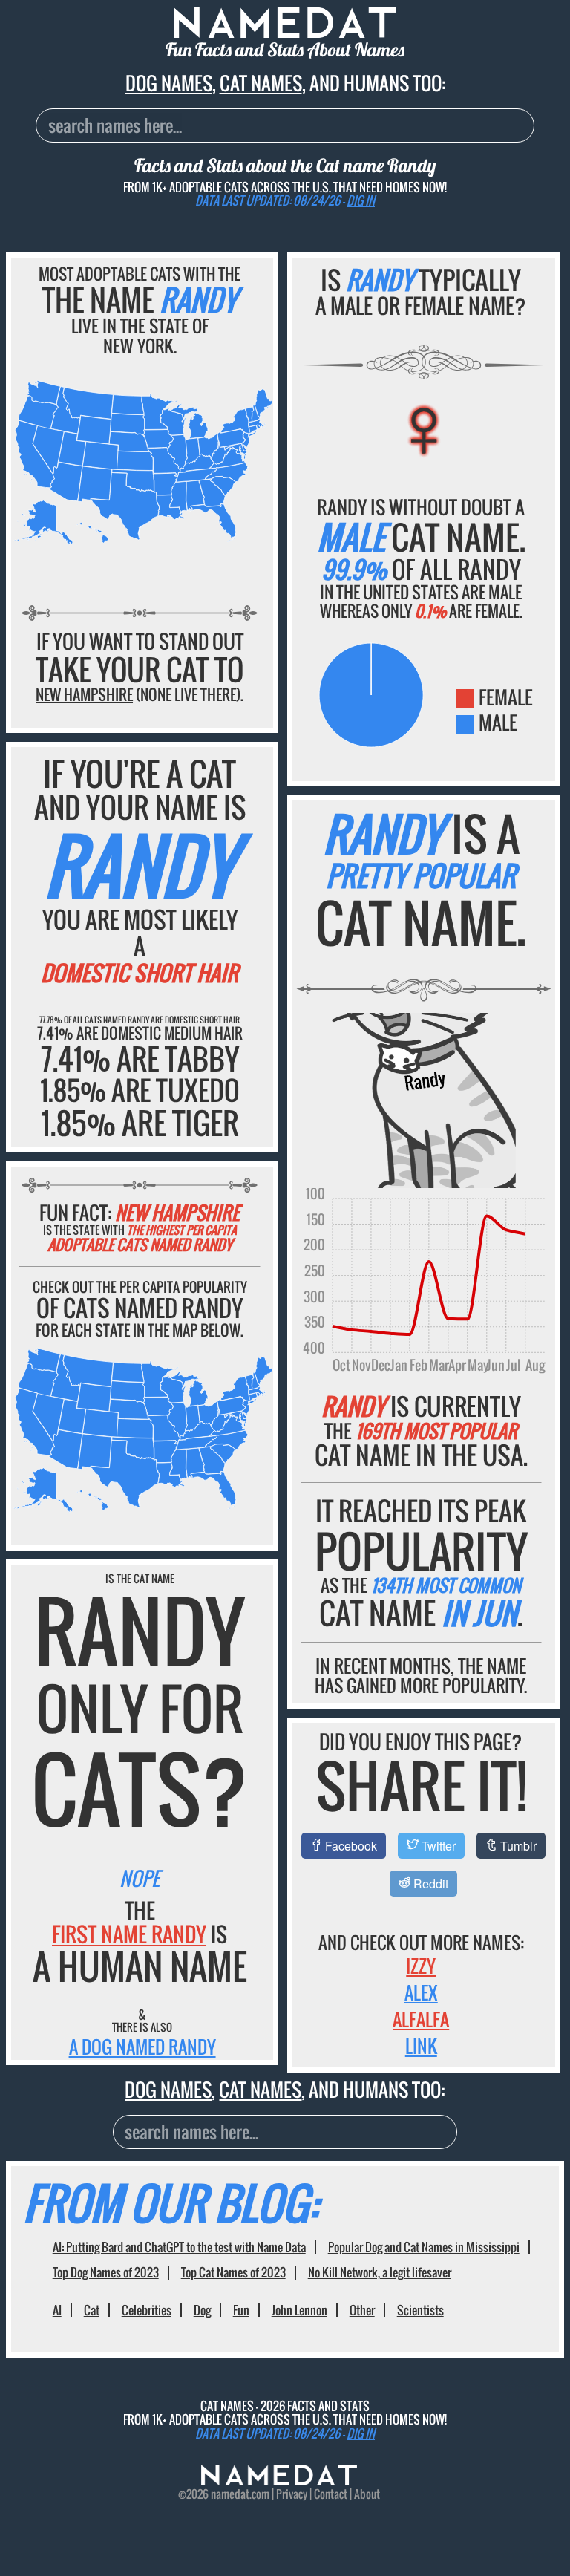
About (367, 2494)
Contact (331, 2494)
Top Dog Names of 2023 (106, 2272)
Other (362, 2310)
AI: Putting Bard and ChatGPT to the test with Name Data (179, 2247)
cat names (261, 83)
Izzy (421, 1966)
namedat (230, 2494)
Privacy (292, 2494)
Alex (421, 1992)
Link (421, 2046)
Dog (202, 2310)
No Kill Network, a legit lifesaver (380, 2272)
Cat (92, 2310)
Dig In (361, 200)
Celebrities (147, 2310)
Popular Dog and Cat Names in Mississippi (424, 2247)
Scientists (420, 2310)
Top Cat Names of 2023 (233, 2272)
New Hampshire (84, 694)
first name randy (129, 1934)
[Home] (279, 2480)
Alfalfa (421, 2019)
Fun (241, 2310)
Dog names (169, 83)
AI (57, 2310)
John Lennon (299, 2310)
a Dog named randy (142, 2047)
